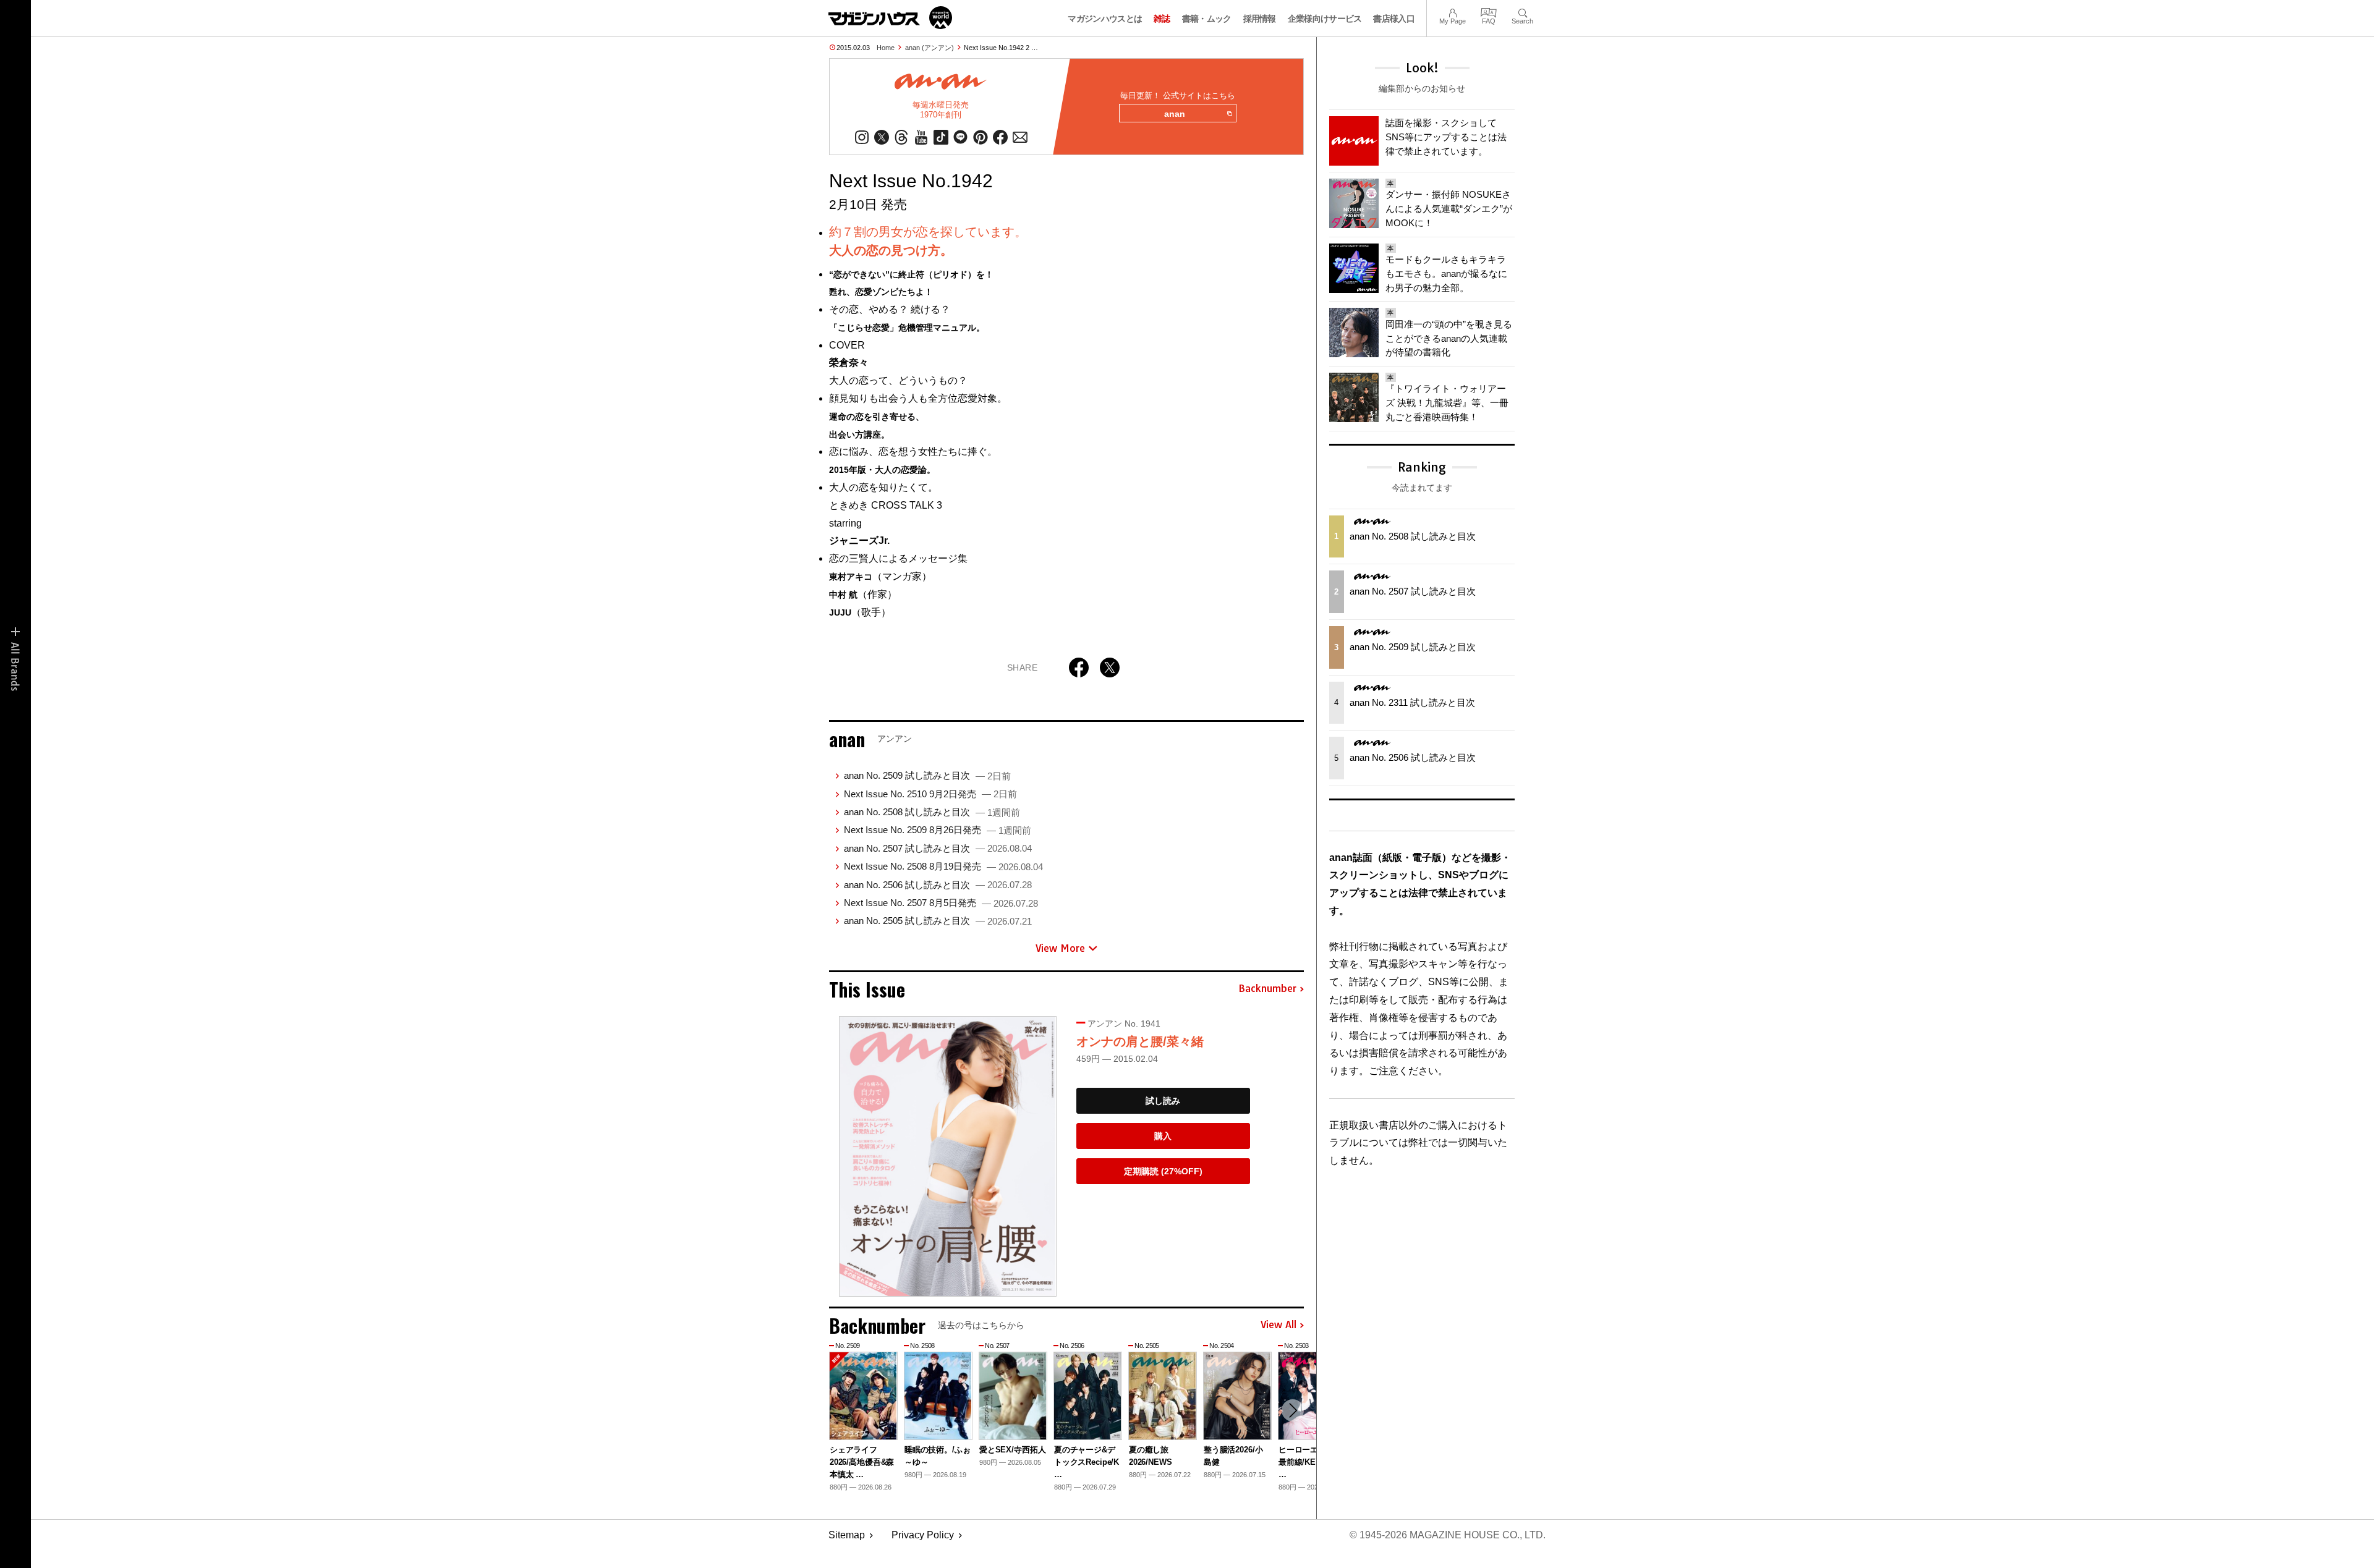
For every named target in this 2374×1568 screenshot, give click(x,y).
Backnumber (1267, 989)
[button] (1293, 1410)
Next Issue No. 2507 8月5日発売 (941, 903)
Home (886, 48)
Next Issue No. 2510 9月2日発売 (930, 794)
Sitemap (847, 1535)
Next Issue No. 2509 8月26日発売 (938, 830)
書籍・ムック (1207, 19)
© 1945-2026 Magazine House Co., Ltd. (1448, 1535)
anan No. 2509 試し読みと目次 (927, 775)
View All (1278, 1325)
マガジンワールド (890, 18)
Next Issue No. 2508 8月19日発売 (943, 866)
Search (1522, 11)
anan (1175, 114)
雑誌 (1162, 19)
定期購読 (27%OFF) (1163, 1171)
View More (1060, 948)
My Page (1453, 11)
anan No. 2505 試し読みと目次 (938, 921)
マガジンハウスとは (1105, 19)
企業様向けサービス (1325, 19)
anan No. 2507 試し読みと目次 (938, 848)
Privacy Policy (923, 1535)
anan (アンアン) (930, 48)
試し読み (1163, 1101)
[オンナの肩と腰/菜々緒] (948, 1156)
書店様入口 (1394, 19)
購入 (1163, 1136)
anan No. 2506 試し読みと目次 (938, 885)
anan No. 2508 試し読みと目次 (932, 812)
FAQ (1489, 11)
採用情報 (1260, 19)
